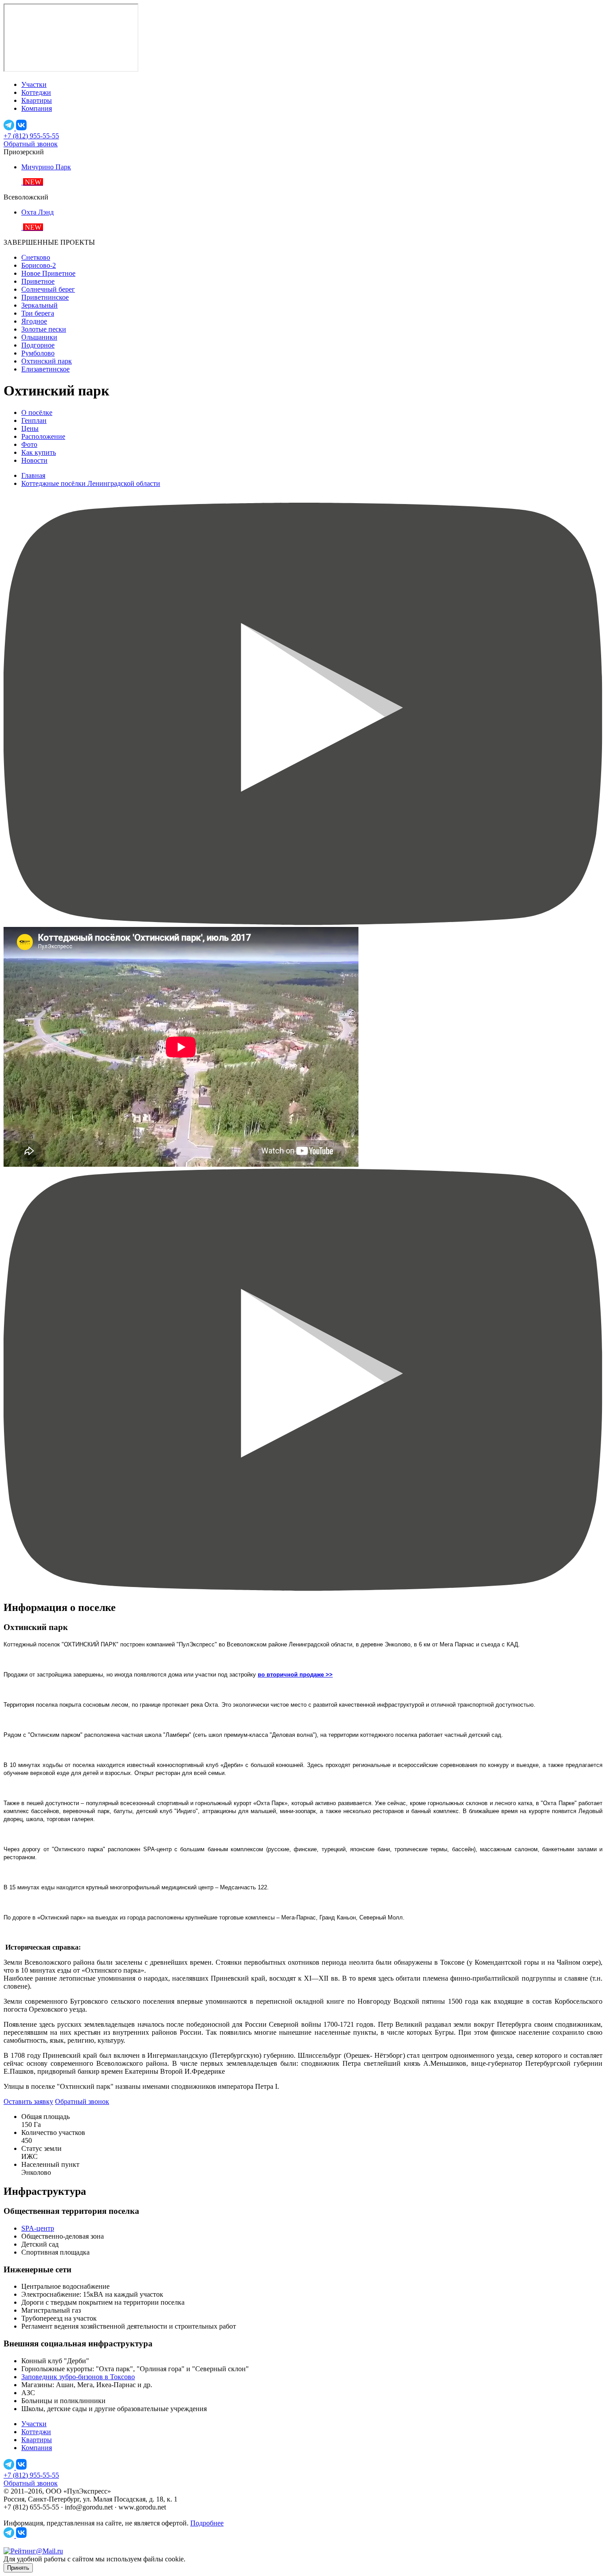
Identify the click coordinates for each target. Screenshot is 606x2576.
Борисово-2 (39, 265)
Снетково (36, 257)
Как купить (39, 452)
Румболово (38, 353)
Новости (34, 460)
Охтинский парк (47, 361)
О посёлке (37, 412)
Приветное (38, 281)
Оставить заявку (28, 2101)
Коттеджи (36, 92)
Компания (37, 108)
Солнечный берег (48, 289)
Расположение (43, 436)
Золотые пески (44, 329)
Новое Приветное (48, 273)
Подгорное (38, 345)
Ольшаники (39, 337)
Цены (30, 428)
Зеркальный (39, 305)
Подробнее (207, 2523)
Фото (29, 444)
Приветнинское (45, 297)
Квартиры (37, 100)
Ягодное (34, 321)
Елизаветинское (45, 369)
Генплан (34, 420)
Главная (33, 475)
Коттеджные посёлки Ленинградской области (91, 483)
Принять (18, 2568)
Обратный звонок (31, 144)
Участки (34, 84)
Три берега (38, 313)
